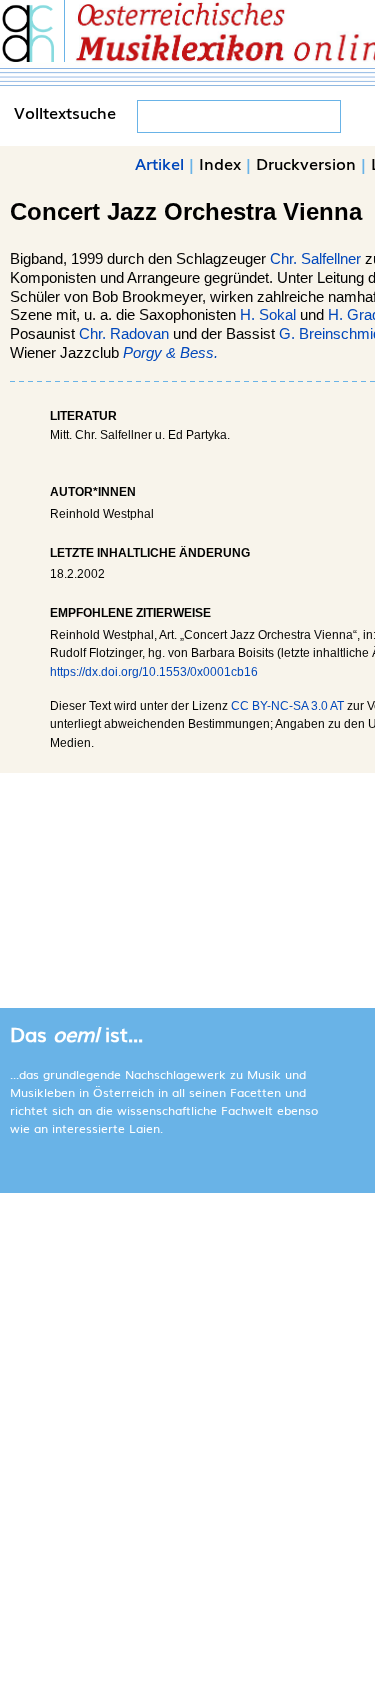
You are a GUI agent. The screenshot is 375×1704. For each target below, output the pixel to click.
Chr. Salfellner (315, 259)
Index (220, 163)
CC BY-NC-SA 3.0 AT (287, 706)
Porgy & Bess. (170, 353)
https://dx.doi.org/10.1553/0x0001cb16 (154, 672)
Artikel (159, 163)
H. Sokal (268, 315)
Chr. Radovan (124, 334)
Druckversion (306, 163)
